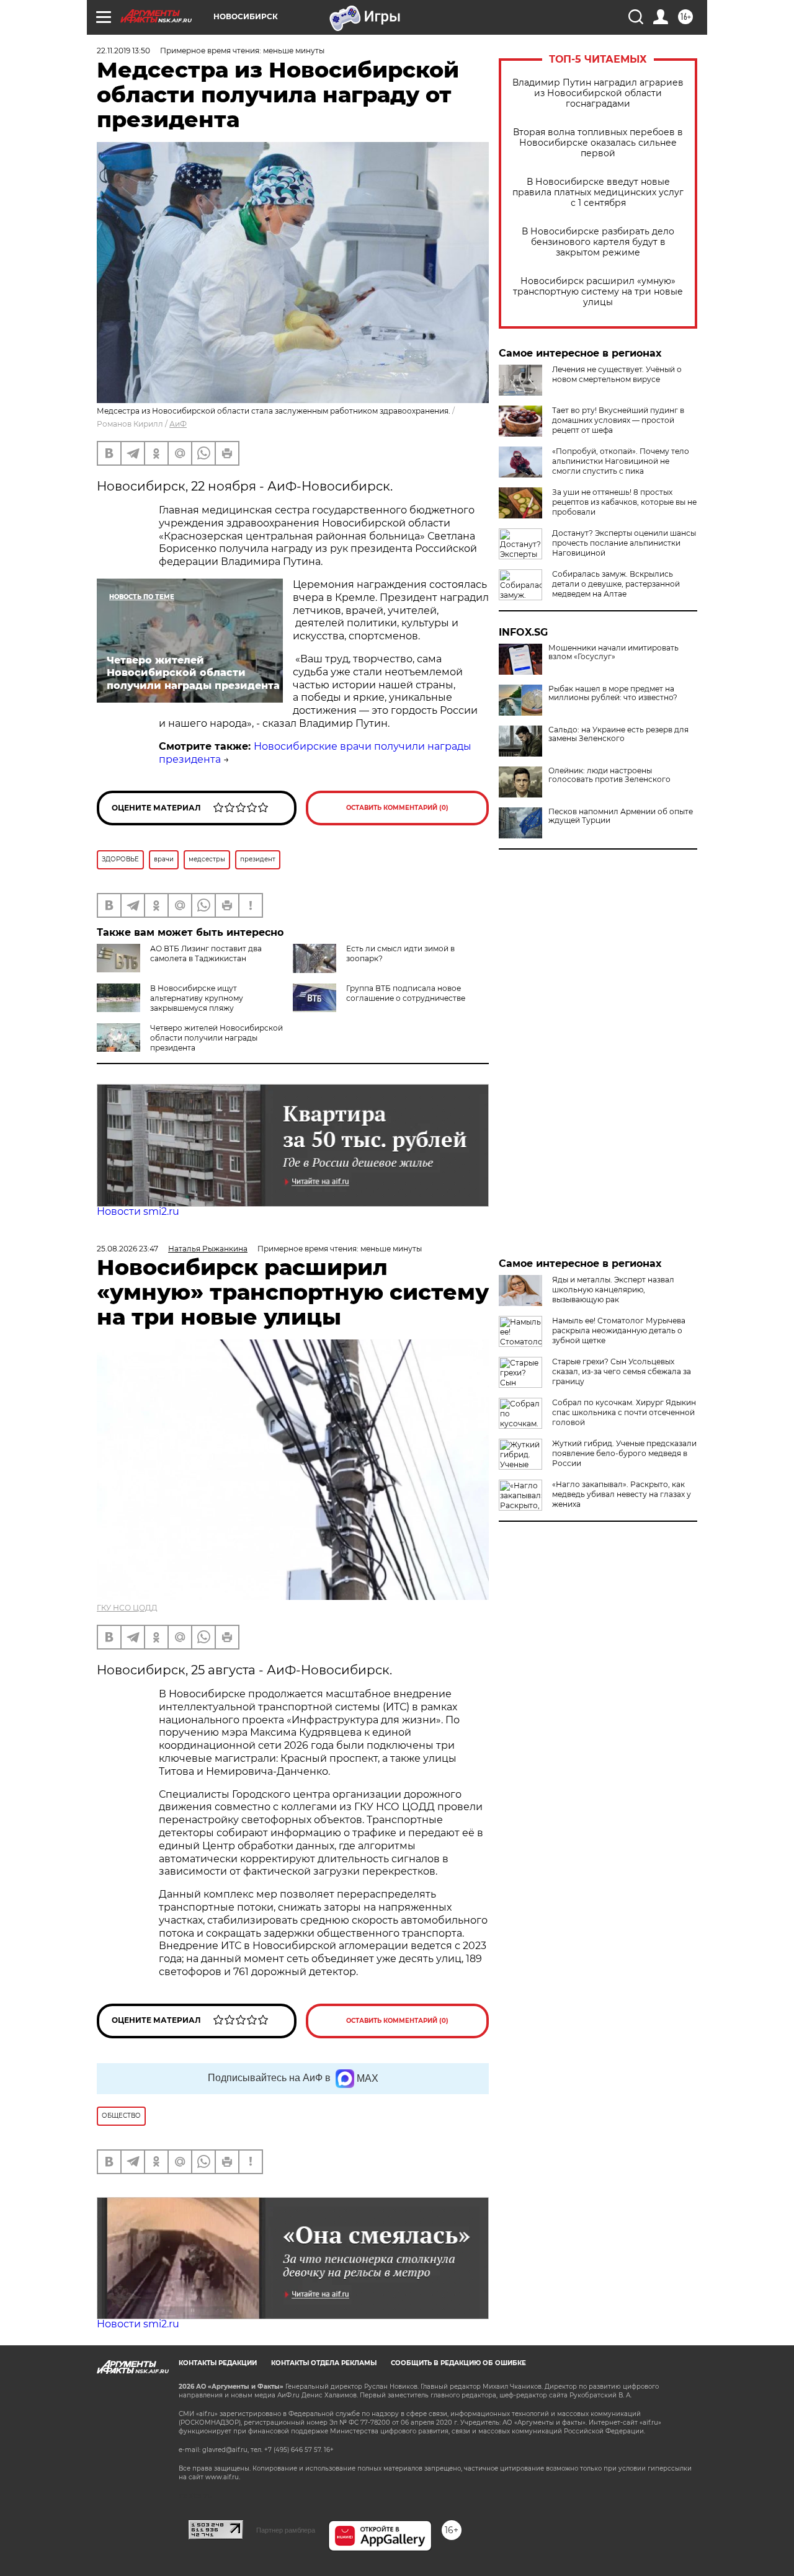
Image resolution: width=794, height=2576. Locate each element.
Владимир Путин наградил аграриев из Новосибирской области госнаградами (598, 93)
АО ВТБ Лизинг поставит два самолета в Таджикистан (206, 953)
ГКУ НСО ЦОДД (127, 1608)
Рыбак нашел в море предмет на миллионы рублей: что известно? (613, 693)
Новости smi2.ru (138, 1211)
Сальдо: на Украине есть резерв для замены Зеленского (618, 734)
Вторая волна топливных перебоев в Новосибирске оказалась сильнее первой (598, 143)
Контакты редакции (218, 2363)
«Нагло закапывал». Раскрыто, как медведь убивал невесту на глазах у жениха (622, 1494)
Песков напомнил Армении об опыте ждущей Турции (621, 816)
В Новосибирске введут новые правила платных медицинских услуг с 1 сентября (598, 193)
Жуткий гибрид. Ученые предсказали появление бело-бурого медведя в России (624, 1453)
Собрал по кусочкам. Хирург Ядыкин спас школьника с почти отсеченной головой (624, 1412)
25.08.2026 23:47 (127, 1249)
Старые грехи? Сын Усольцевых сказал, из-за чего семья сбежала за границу (622, 1371)
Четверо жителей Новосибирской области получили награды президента (216, 1038)
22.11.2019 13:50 (123, 51)
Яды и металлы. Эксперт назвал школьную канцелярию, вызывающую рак (613, 1290)
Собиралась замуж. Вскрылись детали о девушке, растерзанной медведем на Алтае (616, 584)
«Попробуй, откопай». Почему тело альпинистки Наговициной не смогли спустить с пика (621, 461)
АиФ (178, 424)
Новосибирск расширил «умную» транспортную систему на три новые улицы (598, 292)
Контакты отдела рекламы (324, 2363)
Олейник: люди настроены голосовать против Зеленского (609, 775)
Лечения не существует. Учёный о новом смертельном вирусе (617, 374)
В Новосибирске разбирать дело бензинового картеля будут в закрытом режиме (598, 242)
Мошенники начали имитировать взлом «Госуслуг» (613, 652)
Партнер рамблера (286, 2530)
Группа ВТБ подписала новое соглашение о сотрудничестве (406, 993)
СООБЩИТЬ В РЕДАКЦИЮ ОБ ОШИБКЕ (458, 2363)
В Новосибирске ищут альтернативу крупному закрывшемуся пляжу (197, 998)
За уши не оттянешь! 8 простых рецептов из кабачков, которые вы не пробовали (624, 502)
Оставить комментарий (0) (397, 808)
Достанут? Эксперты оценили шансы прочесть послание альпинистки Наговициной (624, 543)
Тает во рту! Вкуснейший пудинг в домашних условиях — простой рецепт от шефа (618, 420)
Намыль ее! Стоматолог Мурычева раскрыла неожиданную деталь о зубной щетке (619, 1330)
